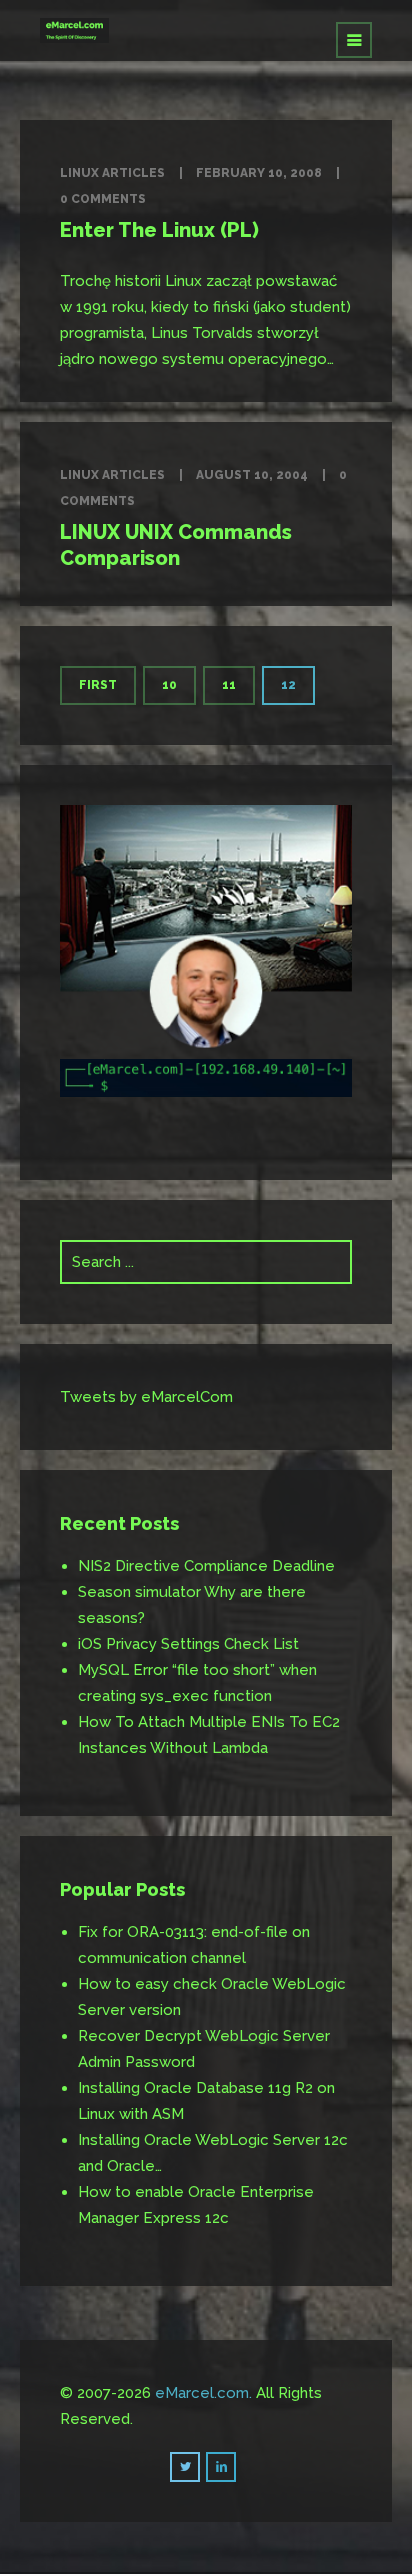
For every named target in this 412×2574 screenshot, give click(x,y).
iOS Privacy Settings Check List (188, 1644)
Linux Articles (112, 173)
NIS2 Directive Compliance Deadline (206, 1566)
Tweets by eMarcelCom (146, 1397)
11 (229, 685)
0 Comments (103, 199)
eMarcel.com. (203, 2393)
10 (169, 685)
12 (288, 685)
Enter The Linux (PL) (159, 230)
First (98, 685)
